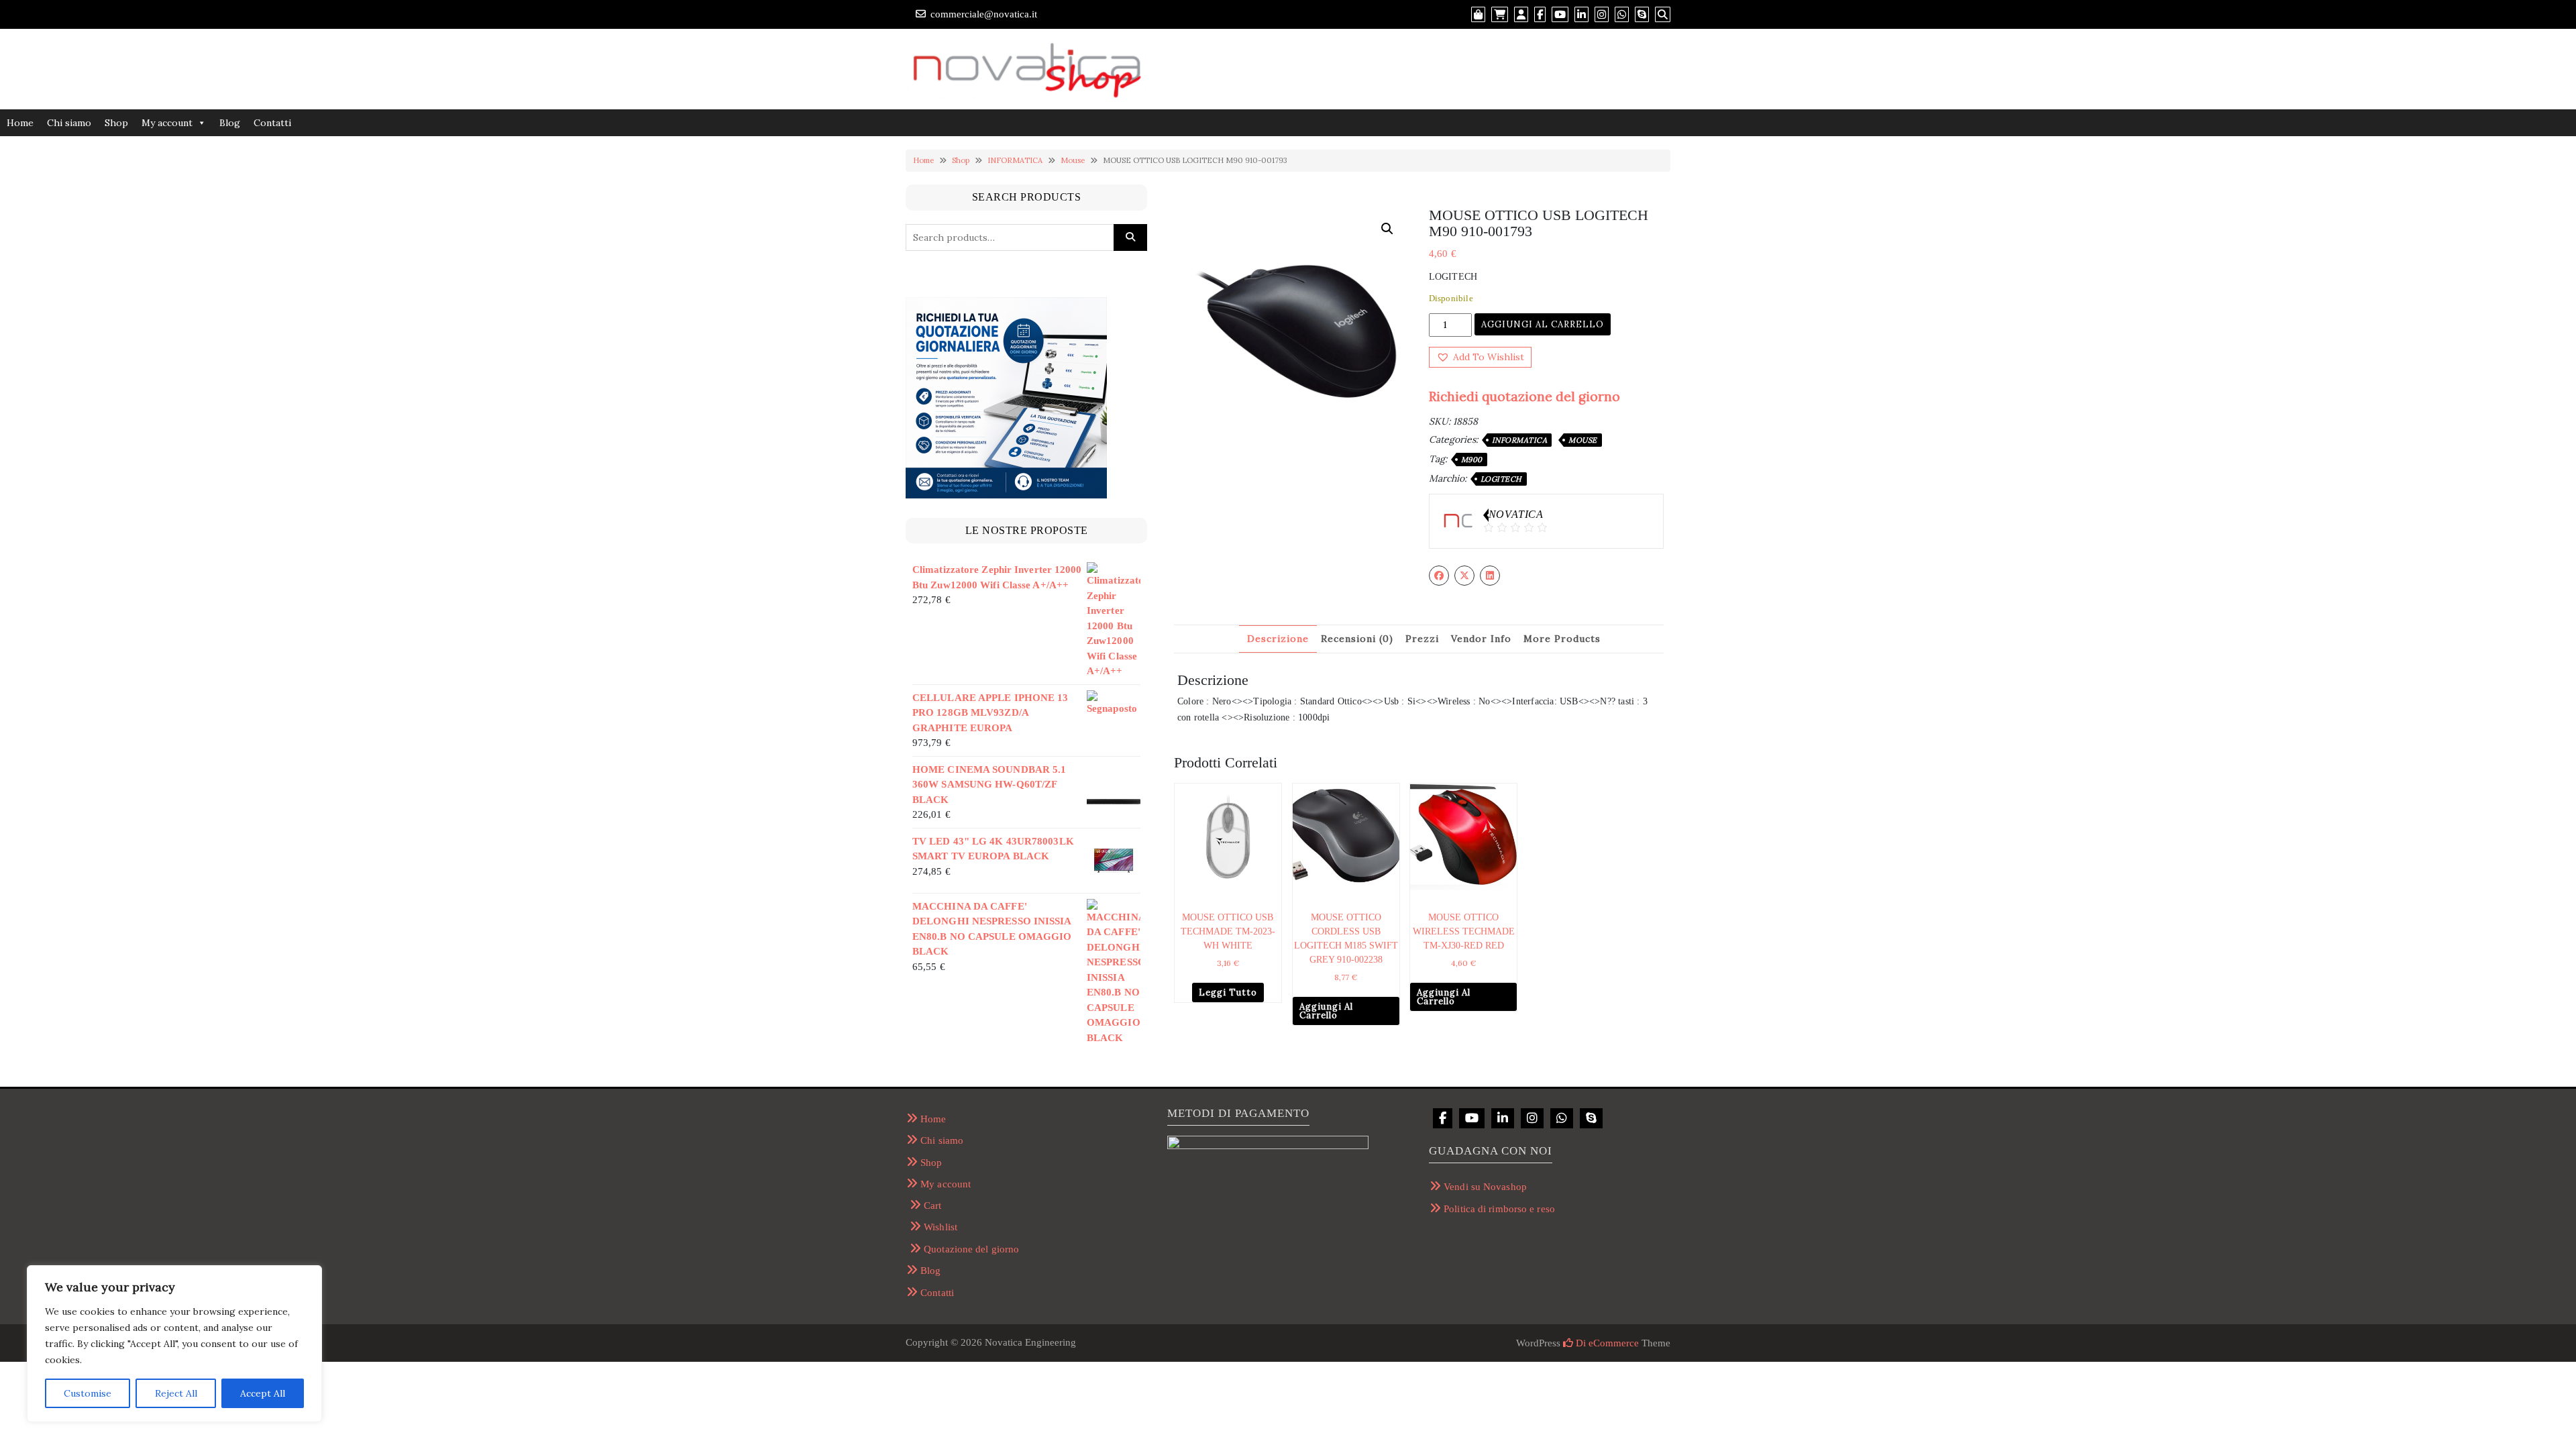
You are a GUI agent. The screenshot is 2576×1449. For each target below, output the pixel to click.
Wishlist (941, 1227)
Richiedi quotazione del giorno (1524, 396)
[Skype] (1591, 1118)
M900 (1472, 460)
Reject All (176, 1393)
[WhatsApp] (1562, 1118)
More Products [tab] (1562, 639)
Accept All (263, 1393)
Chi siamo (69, 123)
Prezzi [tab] (1422, 639)
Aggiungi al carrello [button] (1326, 1011)
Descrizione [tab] (1278, 639)
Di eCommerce (1606, 1343)
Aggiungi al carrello (1543, 324)
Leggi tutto (1228, 992)
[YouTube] (1472, 1118)
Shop (116, 123)
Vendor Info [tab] (1481, 639)
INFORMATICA (1015, 160)
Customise (88, 1393)
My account (167, 123)
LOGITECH (1501, 479)
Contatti (272, 123)
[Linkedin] (1503, 1118)
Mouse (1073, 160)
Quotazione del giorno (971, 1249)
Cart (932, 1205)
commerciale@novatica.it (984, 14)
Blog (230, 123)
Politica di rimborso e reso (1499, 1209)
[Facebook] (1443, 1118)
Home (20, 123)
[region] (174, 1344)
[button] (1387, 229)
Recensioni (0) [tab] (1357, 639)
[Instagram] (1532, 1118)
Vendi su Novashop (1485, 1187)
